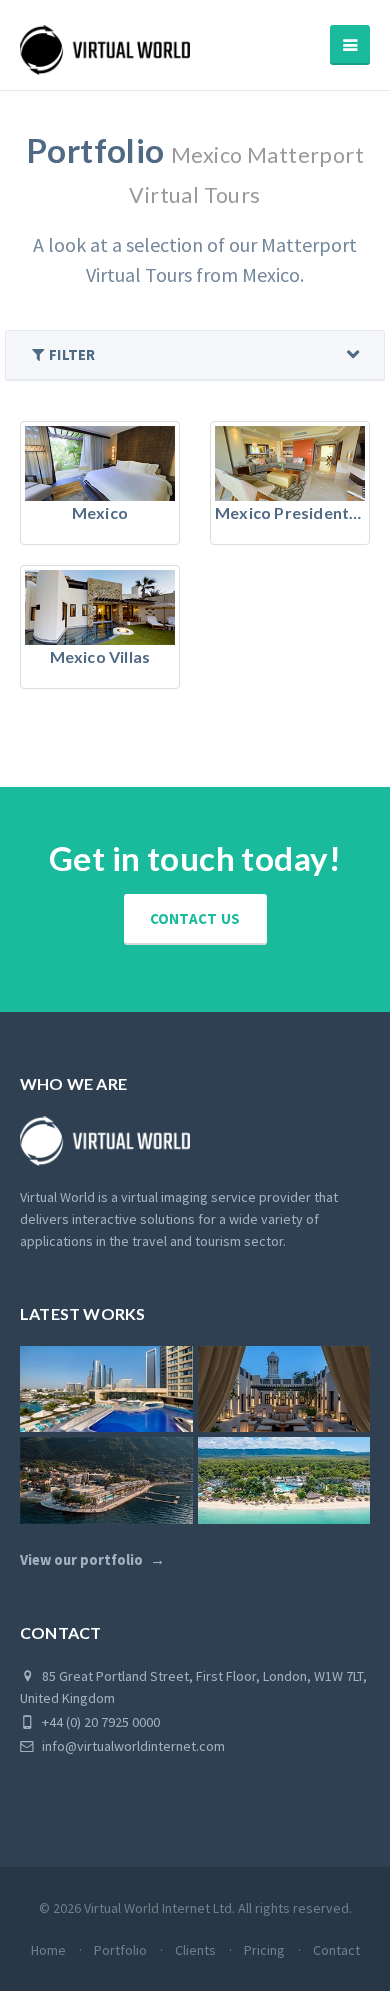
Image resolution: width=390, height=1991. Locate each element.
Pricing (264, 1950)
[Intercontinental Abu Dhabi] (106, 1389)
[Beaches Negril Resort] (284, 1480)
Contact (336, 1950)
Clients (195, 1950)
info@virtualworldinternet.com (133, 1746)
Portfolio (120, 1950)
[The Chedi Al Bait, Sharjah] (284, 1389)
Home (48, 1950)
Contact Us (195, 918)
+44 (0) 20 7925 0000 (99, 1722)
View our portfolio (81, 1560)
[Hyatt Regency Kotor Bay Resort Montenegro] (106, 1480)
